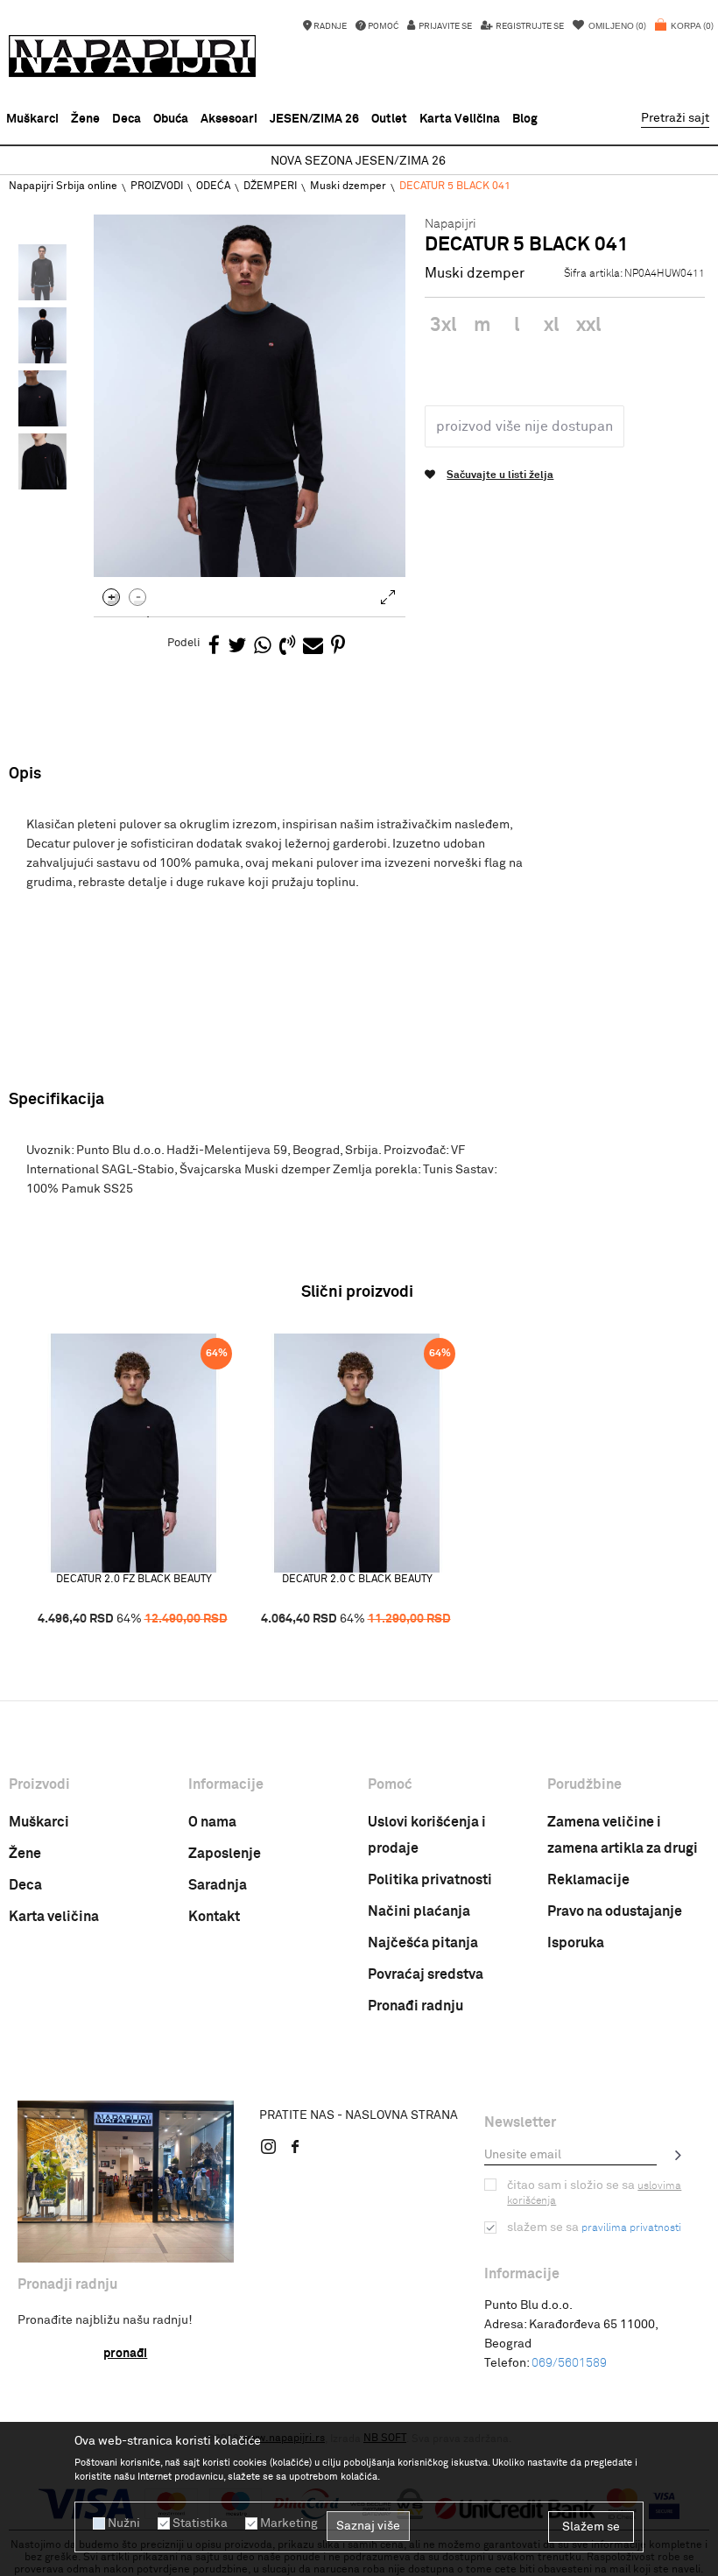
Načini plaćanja (419, 1911)
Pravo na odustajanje (615, 1911)
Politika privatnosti (430, 1880)
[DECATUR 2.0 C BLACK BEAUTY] (357, 1453)
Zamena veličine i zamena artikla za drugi (623, 1835)
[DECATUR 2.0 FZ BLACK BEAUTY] (134, 1453)
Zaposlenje (225, 1854)
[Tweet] (237, 647)
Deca (25, 1885)
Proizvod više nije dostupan (524, 426)
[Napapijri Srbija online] (132, 56)
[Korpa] (684, 35)
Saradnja (218, 1885)
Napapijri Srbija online (63, 187)
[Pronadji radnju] (126, 2182)
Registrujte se (529, 26)
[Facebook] (214, 647)
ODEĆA (213, 187)
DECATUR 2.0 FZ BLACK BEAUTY (134, 1580)
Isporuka (576, 1943)
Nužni (124, 2523)
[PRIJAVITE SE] (679, 2155)
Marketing (289, 2523)
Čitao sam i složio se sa (594, 2193)
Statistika (200, 2523)
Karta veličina (54, 1917)
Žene (25, 1854)
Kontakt (214, 1917)
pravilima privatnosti (631, 2228)
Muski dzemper (348, 187)
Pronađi (125, 2354)
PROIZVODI (157, 187)
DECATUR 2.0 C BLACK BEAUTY (357, 1580)
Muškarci (39, 1822)
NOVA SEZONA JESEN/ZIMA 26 (358, 161)
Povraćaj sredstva (426, 1974)
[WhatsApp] (263, 647)
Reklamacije (588, 1880)
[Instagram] (269, 2146)
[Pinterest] (338, 647)
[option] (359, 162)
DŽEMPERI (270, 187)
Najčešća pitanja (423, 1943)
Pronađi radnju (415, 2006)
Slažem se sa (594, 2228)
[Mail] (313, 647)
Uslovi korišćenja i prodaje (427, 1835)
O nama (212, 1822)
